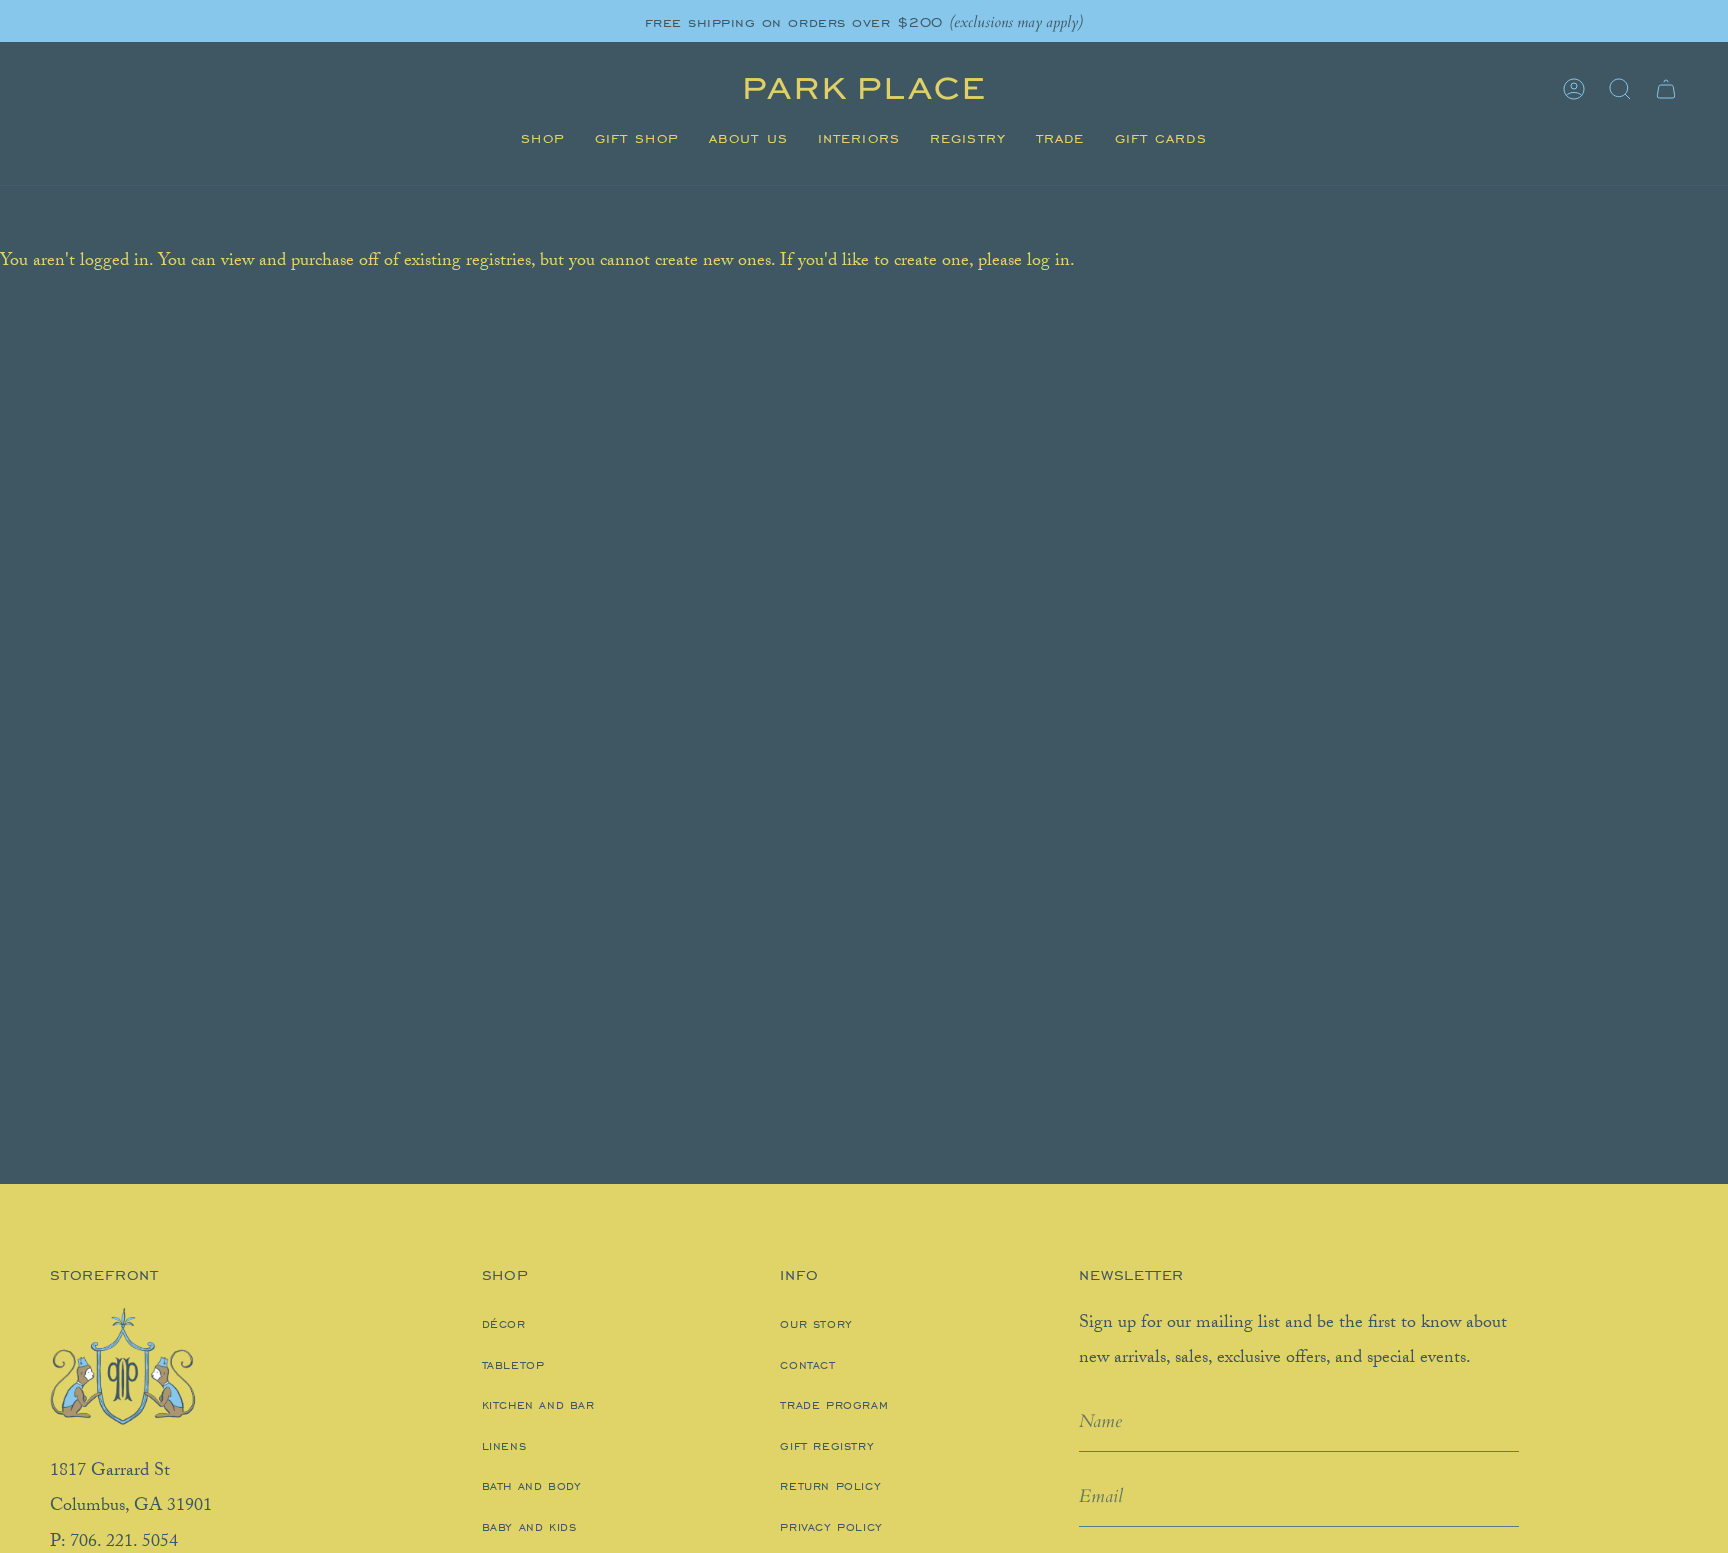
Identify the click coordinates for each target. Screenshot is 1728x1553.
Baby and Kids (529, 1527)
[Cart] (1666, 89)
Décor (504, 1324)
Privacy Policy (831, 1527)
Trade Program (834, 1405)
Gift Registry (827, 1446)
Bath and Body (532, 1486)
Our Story (816, 1324)
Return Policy (830, 1486)
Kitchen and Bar (538, 1405)
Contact (807, 1365)
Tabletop (513, 1365)
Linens (504, 1446)
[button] (542, 139)
